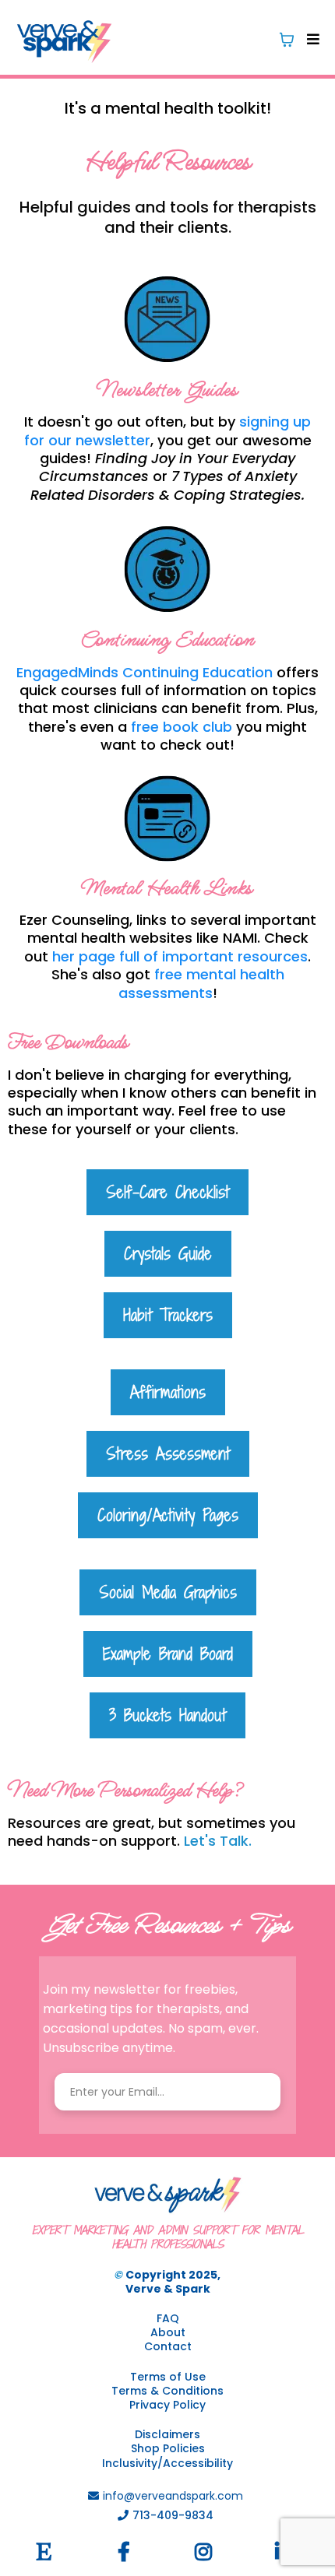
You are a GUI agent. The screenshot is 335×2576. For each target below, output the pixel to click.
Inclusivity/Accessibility (167, 2463)
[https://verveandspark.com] (64, 39)
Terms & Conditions (167, 2391)
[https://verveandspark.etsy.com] (48, 2552)
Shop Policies (168, 2448)
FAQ (168, 2318)
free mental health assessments (201, 983)
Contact (168, 2346)
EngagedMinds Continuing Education (145, 672)
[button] (311, 39)
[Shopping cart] (287, 40)
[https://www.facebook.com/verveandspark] (128, 2552)
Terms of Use (168, 2377)
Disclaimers (167, 2434)
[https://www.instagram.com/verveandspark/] (207, 2552)
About (168, 2332)
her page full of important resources (180, 956)
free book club (182, 727)
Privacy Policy (167, 2405)
